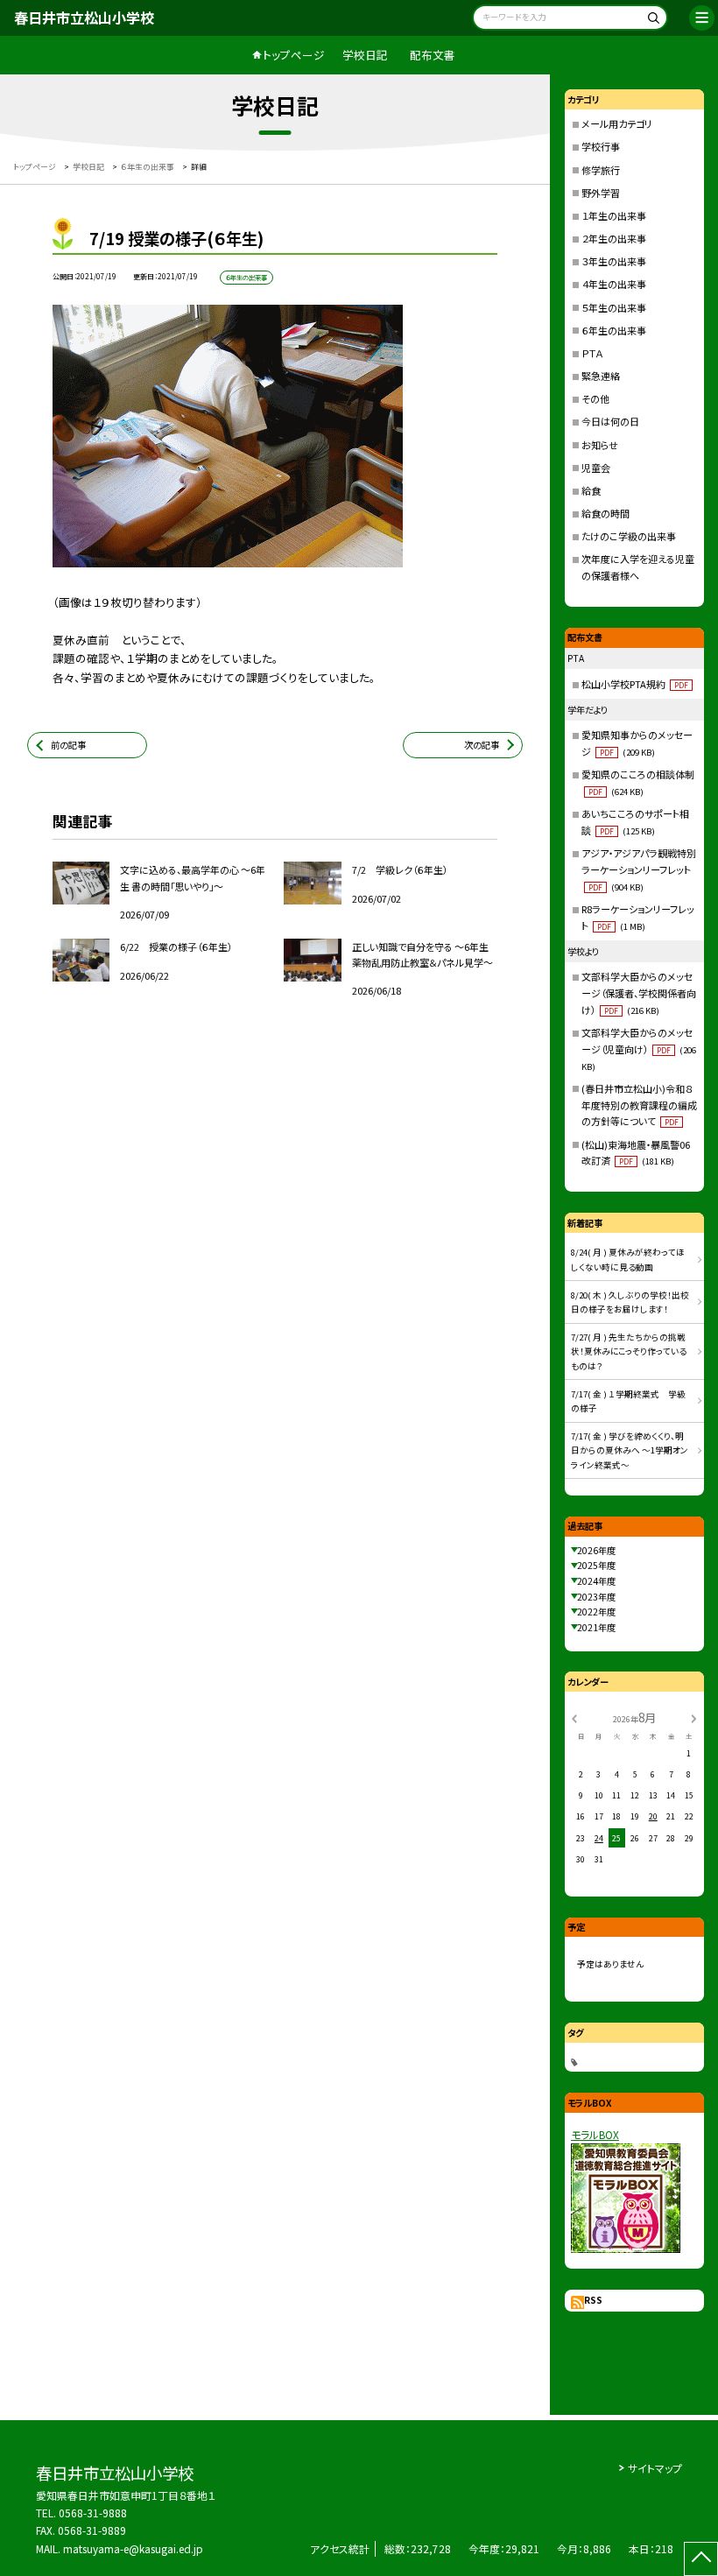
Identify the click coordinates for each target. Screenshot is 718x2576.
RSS (593, 2300)
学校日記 (365, 55)
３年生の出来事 (614, 261)
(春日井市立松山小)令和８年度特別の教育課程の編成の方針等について (639, 1105)
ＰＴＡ (592, 353)
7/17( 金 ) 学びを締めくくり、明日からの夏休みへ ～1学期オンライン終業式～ (630, 1450)
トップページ (294, 55)
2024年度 (596, 1581)
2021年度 (596, 1627)
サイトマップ (655, 2468)
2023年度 (596, 1597)
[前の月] (574, 1717)
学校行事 (601, 146)
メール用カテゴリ (617, 123)
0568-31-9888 (93, 2513)
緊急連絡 (601, 376)
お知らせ (600, 445)
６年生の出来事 (614, 330)
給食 (591, 490)
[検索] (652, 20)
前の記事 (68, 745)
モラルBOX (595, 2134)
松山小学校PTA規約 (635, 684)
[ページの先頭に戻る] (701, 2559)
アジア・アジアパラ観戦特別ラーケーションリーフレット (639, 869)
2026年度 (596, 1550)
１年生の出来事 (614, 215)
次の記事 (482, 745)
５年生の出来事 (614, 307)
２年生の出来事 (614, 238)
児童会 (596, 468)
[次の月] (693, 1717)
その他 (595, 398)
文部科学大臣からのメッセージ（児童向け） (639, 1049)
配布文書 (433, 55)
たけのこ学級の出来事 (629, 536)
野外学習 (601, 193)
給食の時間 (605, 513)
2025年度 (596, 1565)
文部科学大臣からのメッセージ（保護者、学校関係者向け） (639, 993)
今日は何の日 (610, 421)
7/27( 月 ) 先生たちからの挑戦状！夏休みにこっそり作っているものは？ (629, 1351)
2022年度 (596, 1612)
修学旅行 (601, 170)
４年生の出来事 (614, 284)
